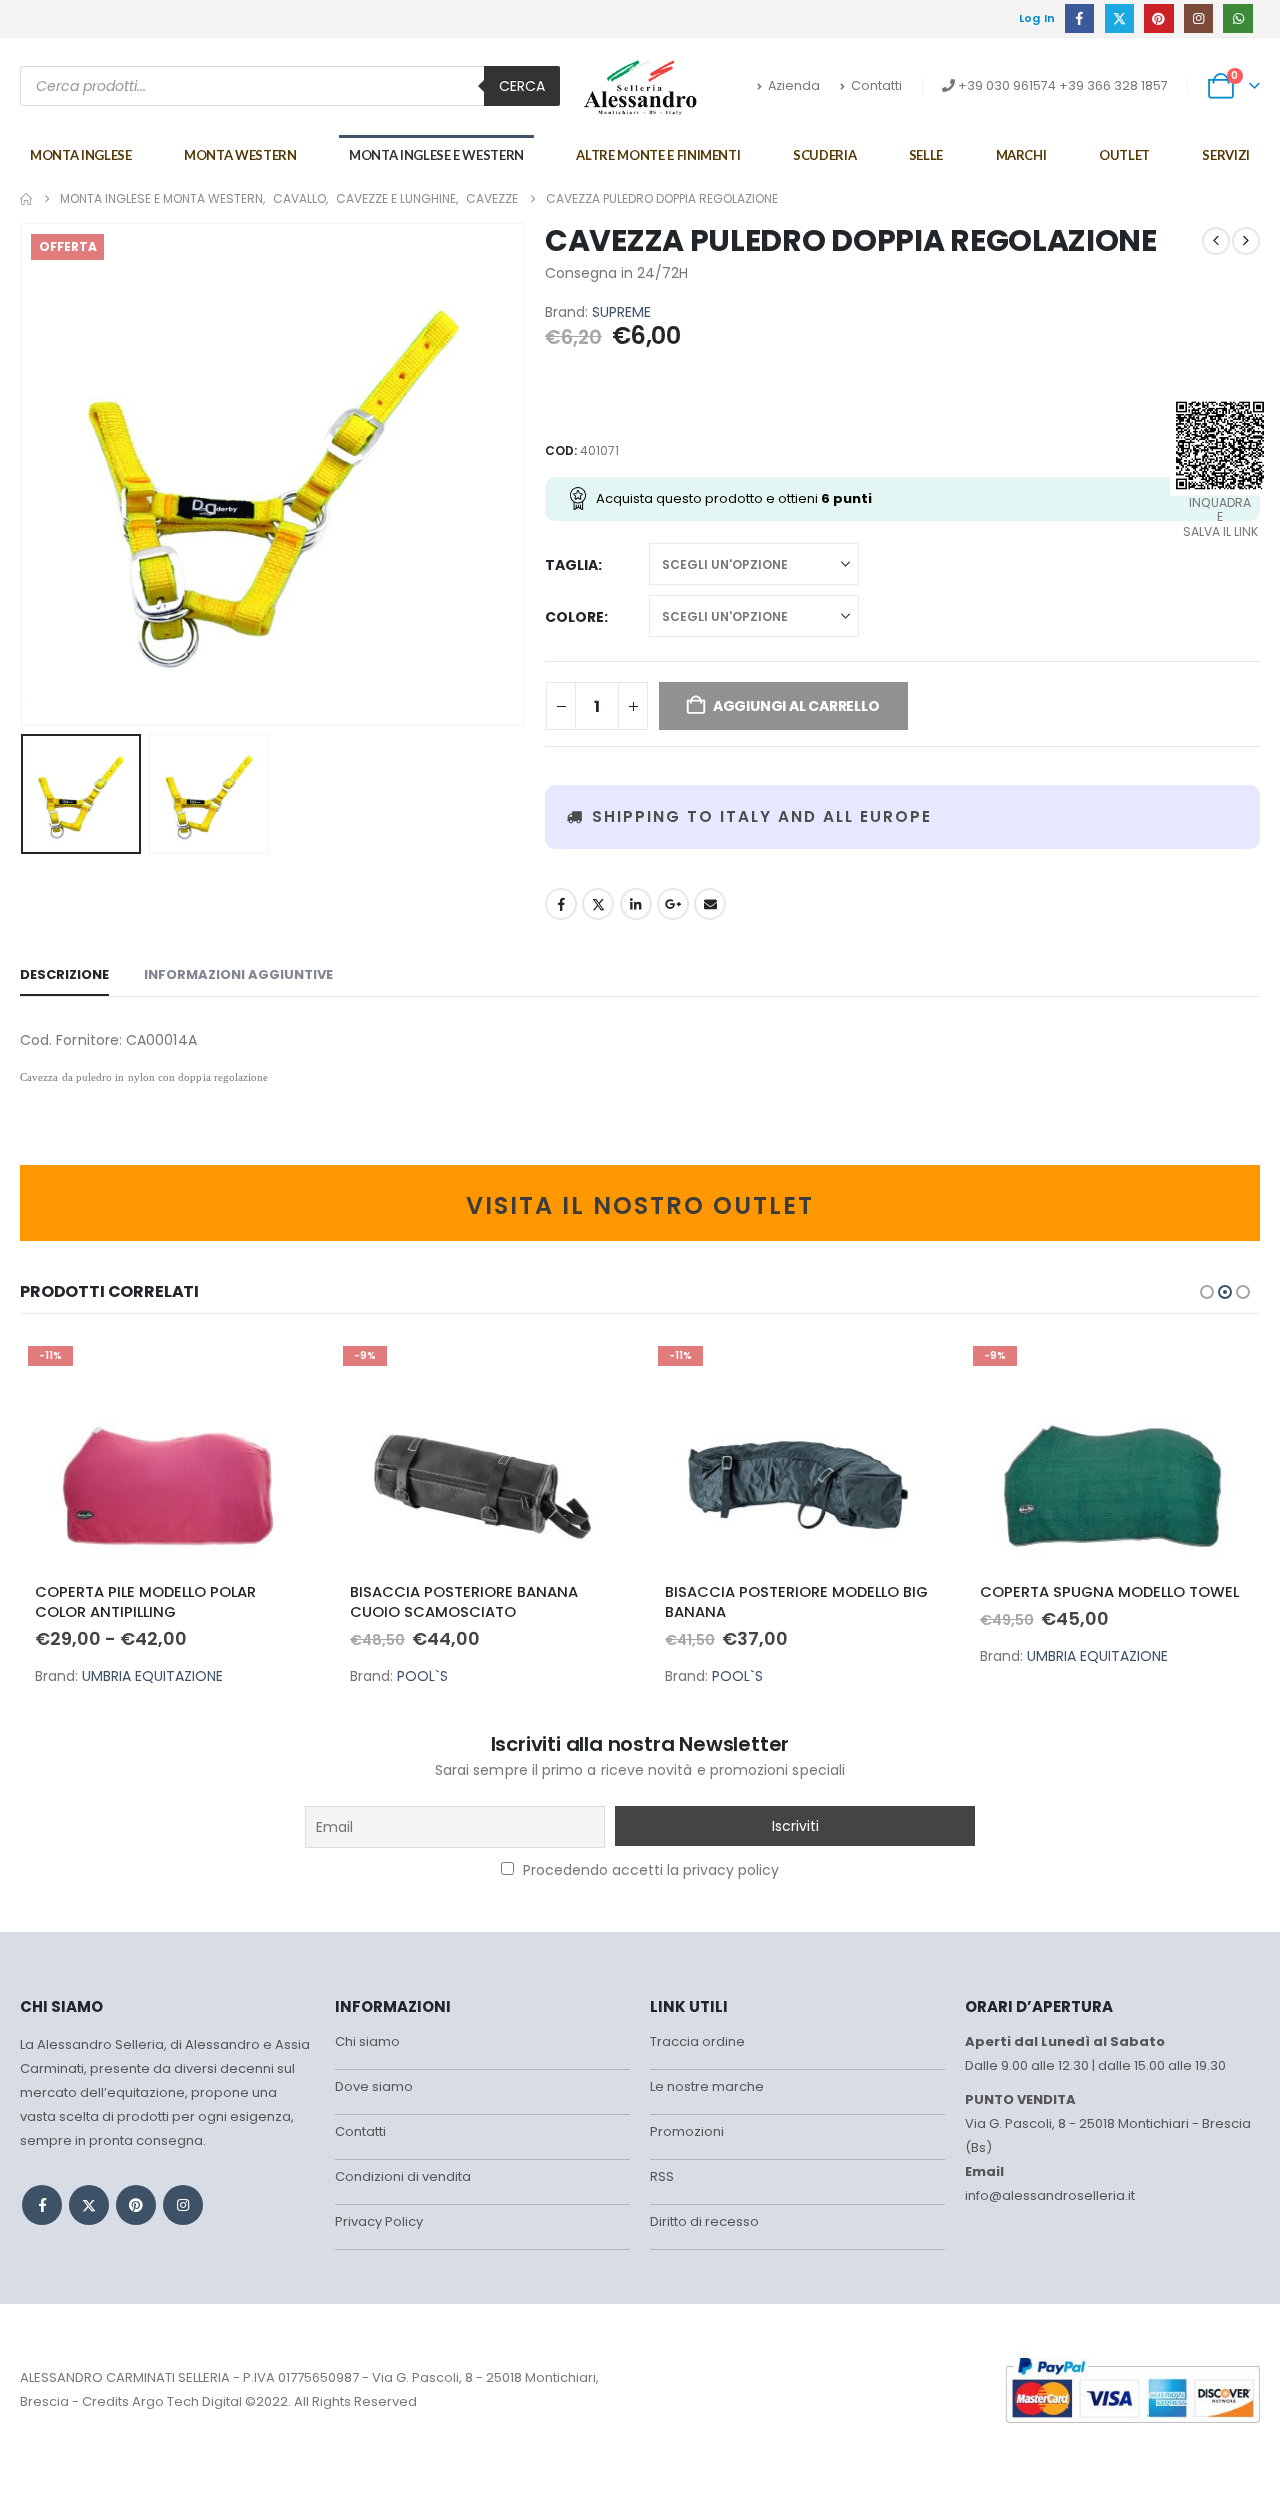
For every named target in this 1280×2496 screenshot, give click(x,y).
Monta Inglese (80, 155)
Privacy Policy (379, 2221)
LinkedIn (636, 904)
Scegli (282, 1371)
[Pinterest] (1158, 18)
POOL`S (422, 1676)
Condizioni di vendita (403, 2176)
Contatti (876, 85)
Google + (673, 904)
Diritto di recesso (704, 2221)
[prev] (1216, 241)
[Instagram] (1198, 18)
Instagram (183, 2205)
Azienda (794, 85)
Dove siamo (374, 2086)
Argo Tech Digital (187, 2401)
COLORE (574, 617)
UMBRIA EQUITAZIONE (152, 1676)
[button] (25, 475)
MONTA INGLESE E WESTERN (436, 155)
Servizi (1226, 155)
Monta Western (240, 155)
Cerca (522, 86)
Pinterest (136, 2205)
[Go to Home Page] (26, 199)
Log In (1037, 18)
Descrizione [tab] (64, 974)
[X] (1119, 18)
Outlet (1124, 155)
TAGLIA (571, 565)
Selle (926, 155)
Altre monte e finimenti (658, 155)
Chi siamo (367, 2041)
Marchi (1021, 155)
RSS (662, 2176)
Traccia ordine (697, 2041)
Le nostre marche (707, 2086)
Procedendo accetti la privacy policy (649, 1870)
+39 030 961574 (1007, 85)
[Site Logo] (640, 87)
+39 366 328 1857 (1113, 85)
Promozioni (687, 2131)
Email (710, 904)
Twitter (598, 904)
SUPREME (621, 312)
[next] (1246, 241)
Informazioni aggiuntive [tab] (238, 974)
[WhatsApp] (1237, 18)
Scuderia (824, 155)
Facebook (561, 904)
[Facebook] (1079, 18)
